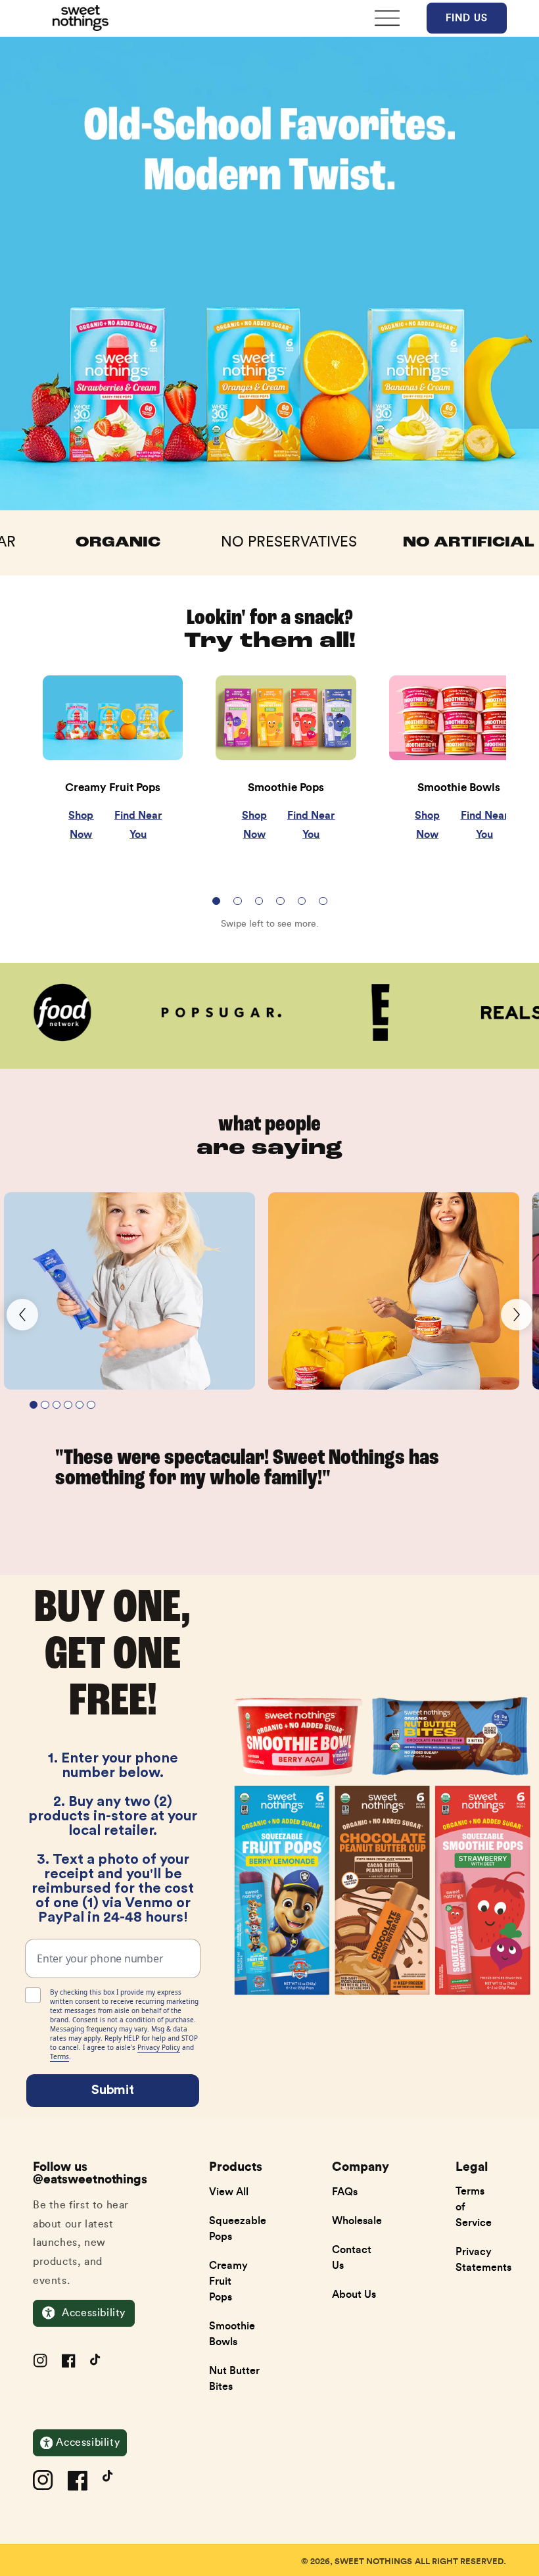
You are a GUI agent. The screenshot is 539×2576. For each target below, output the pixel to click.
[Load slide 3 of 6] (259, 901)
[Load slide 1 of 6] (217, 901)
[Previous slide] (22, 1315)
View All (229, 2191)
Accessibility (94, 2313)
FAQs (345, 2191)
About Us (354, 2294)
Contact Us (352, 2257)
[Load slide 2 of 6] (238, 901)
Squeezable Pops (238, 2228)
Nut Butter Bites (234, 2378)
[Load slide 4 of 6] (280, 901)
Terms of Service (474, 2206)
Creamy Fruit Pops (228, 2281)
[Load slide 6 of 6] (323, 901)
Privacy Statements (483, 2259)
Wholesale (357, 2220)
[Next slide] (517, 1315)
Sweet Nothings (373, 2561)
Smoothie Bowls (232, 2333)
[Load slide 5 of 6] (302, 901)
